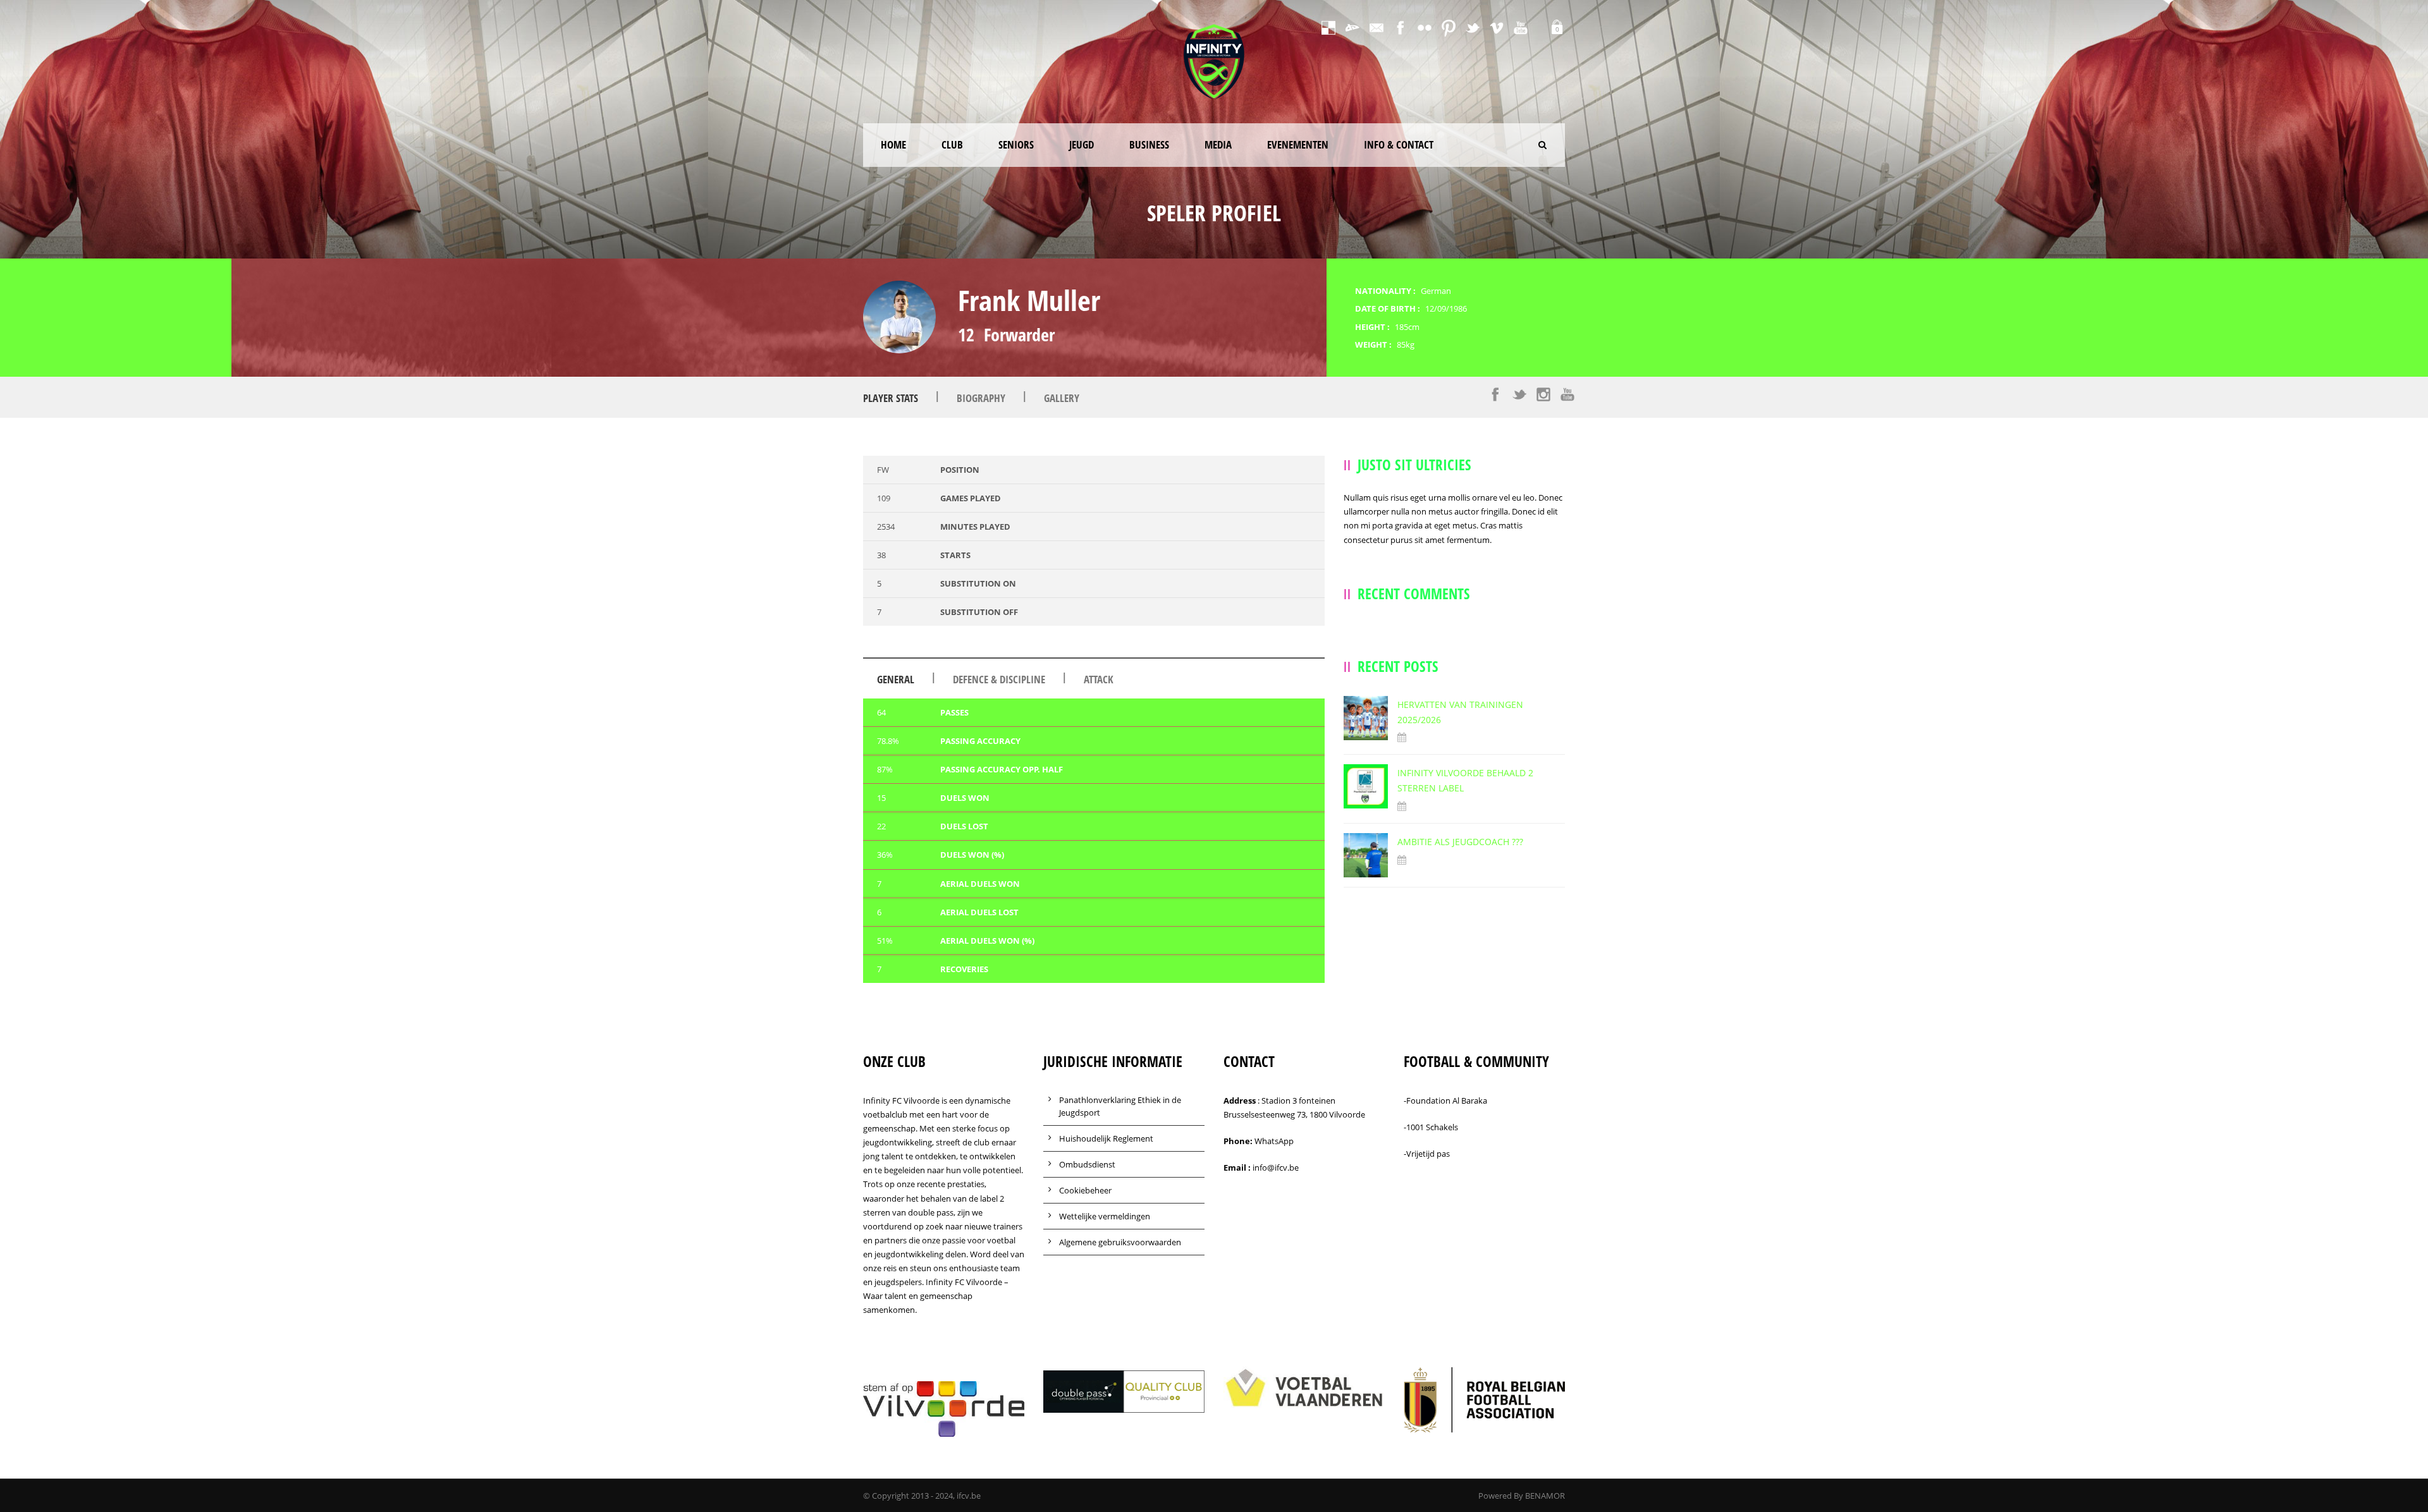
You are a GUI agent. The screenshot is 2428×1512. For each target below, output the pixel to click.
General (896, 679)
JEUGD (1082, 144)
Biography (981, 398)
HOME (893, 144)
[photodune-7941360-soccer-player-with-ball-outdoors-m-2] (899, 317)
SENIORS (1016, 144)
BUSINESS (1149, 144)
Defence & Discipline (999, 679)
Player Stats (891, 398)
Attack (1099, 679)
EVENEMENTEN (1298, 144)
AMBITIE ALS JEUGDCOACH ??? (1460, 842)
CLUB (952, 144)
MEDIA (1218, 144)
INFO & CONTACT (1399, 144)
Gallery (1062, 398)
